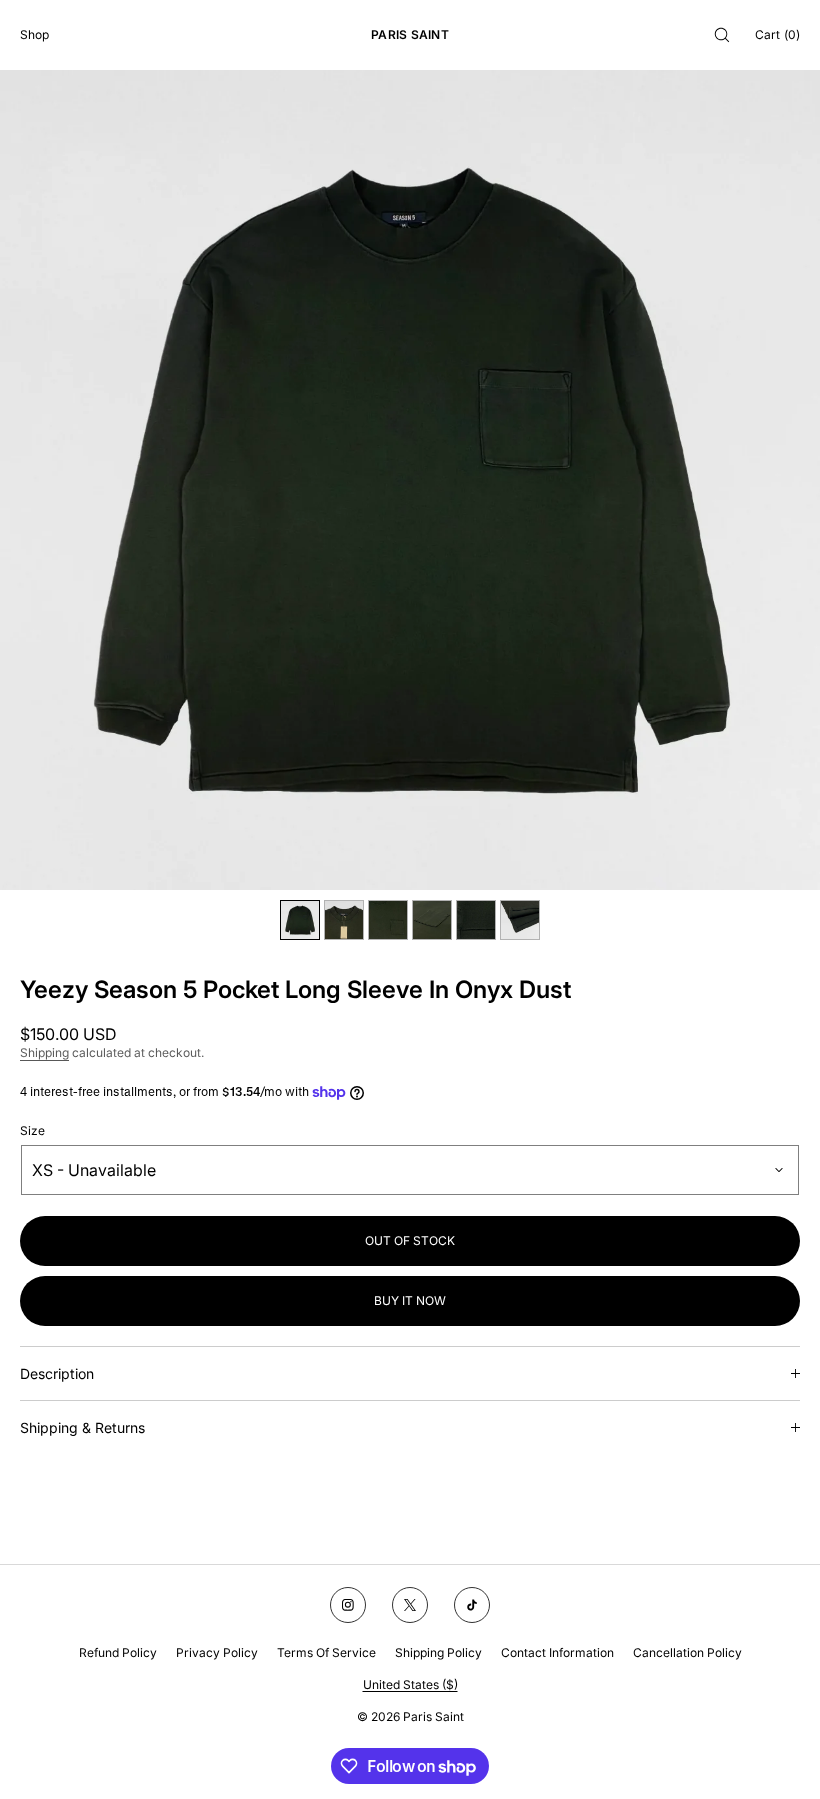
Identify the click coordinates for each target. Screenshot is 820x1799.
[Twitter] (410, 1605)
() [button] (777, 34)
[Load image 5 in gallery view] (476, 920)
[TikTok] (472, 1605)
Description (57, 1373)
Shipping (44, 1052)
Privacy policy (217, 1652)
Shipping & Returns (82, 1427)
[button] (722, 34)
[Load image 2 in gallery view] (344, 920)
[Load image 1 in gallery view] (300, 920)
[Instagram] (348, 1605)
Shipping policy (438, 1652)
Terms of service (326, 1652)
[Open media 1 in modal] (410, 480)
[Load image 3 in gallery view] (388, 920)
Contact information (557, 1652)
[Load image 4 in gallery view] (432, 920)
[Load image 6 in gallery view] (520, 920)
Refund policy (118, 1652)
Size (32, 1131)
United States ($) (410, 1684)
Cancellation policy (687, 1652)
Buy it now (410, 1300)
